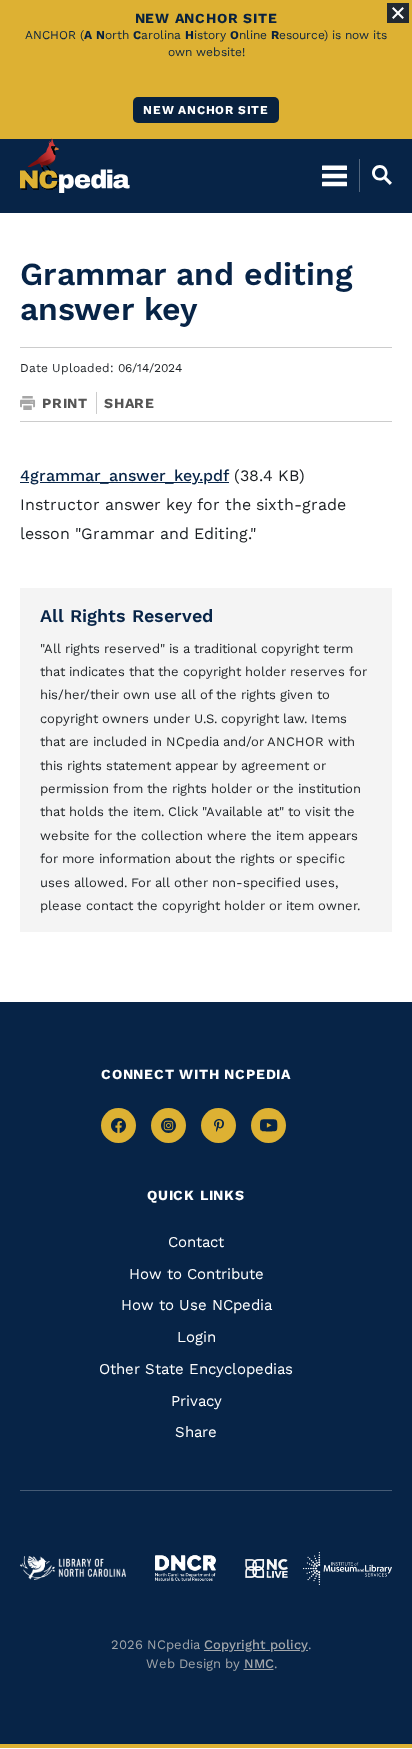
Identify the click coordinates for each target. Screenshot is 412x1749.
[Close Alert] (398, 13)
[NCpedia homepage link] (75, 166)
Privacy (196, 1401)
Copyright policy (256, 1644)
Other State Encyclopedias (196, 1369)
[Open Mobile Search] (375, 175)
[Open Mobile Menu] (334, 175)
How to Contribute (196, 1274)
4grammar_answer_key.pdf (124, 475)
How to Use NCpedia (196, 1305)
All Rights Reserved (126, 615)
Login (196, 1337)
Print (65, 403)
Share (129, 403)
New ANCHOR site (206, 110)
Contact (196, 1242)
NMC (259, 1663)
